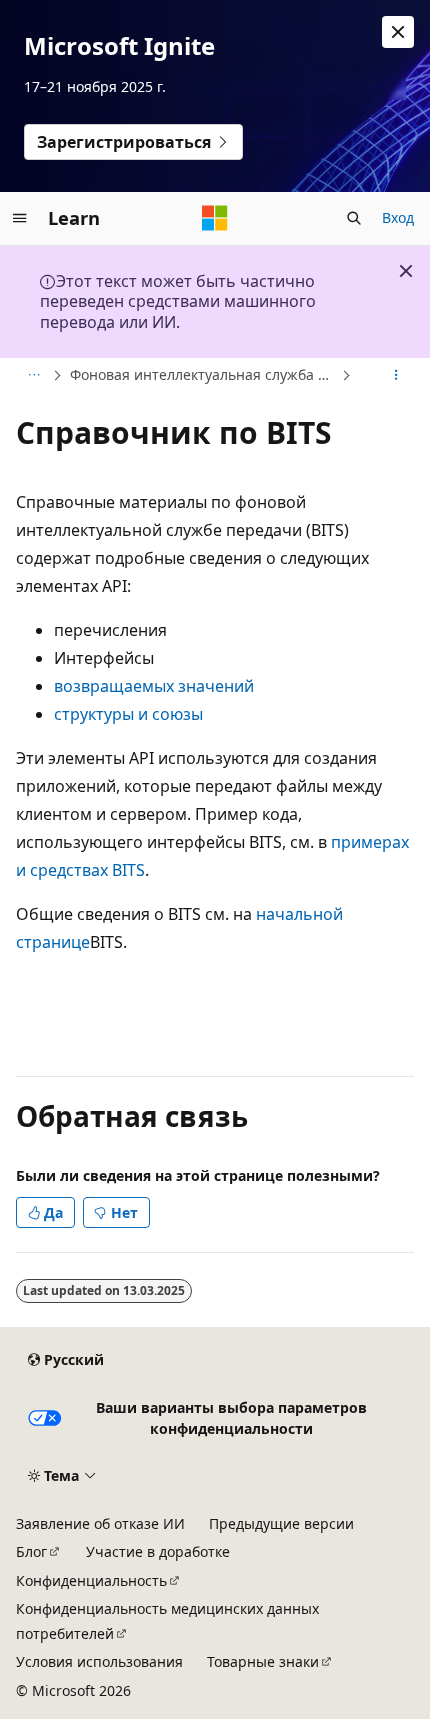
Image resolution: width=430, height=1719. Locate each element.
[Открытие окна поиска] (354, 218)
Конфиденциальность (91, 1580)
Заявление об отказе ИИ (100, 1523)
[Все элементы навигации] (33, 376)
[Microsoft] (215, 218)
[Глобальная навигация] (20, 218)
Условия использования (99, 1661)
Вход (398, 217)
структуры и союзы (128, 714)
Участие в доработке (158, 1551)
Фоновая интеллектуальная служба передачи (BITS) (203, 374)
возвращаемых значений (154, 686)
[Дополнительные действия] (396, 376)
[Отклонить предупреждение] (398, 32)
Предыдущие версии (281, 1523)
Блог (31, 1551)
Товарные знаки (263, 1661)
